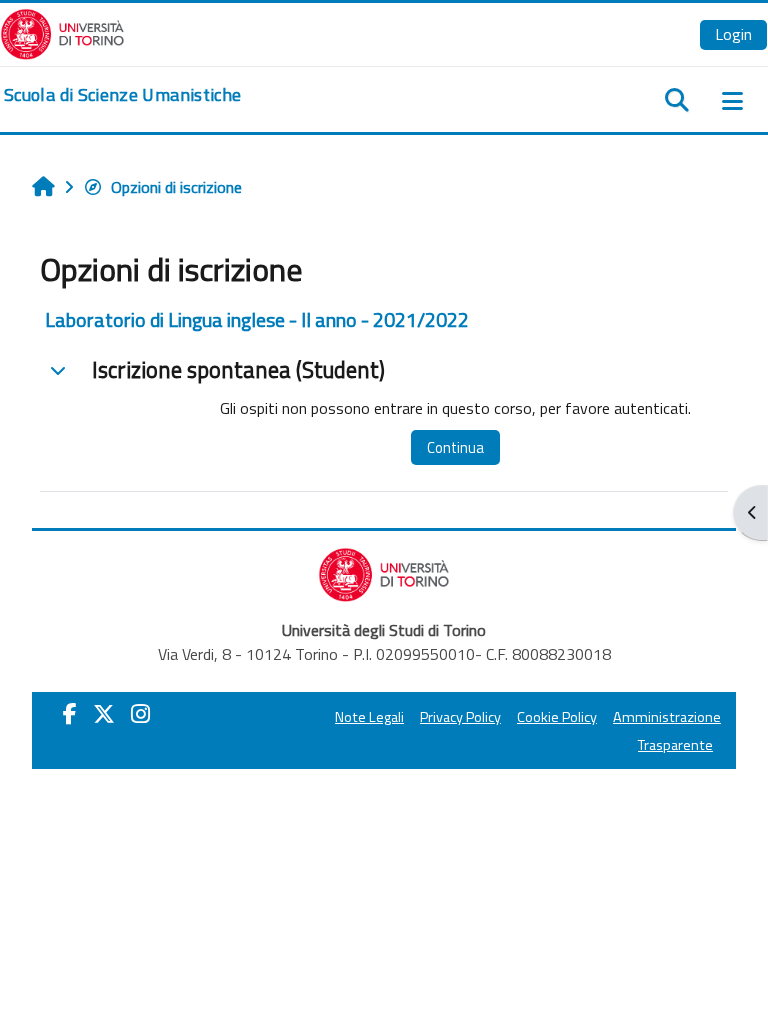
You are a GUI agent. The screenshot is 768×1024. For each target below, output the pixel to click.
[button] (58, 370)
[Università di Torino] (62, 32)
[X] (104, 714)
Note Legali (369, 717)
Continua (455, 447)
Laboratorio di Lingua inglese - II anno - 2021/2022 (257, 319)
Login (733, 34)
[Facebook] (70, 714)
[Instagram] (140, 714)
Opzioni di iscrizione (176, 187)
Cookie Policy (557, 717)
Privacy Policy (460, 717)
